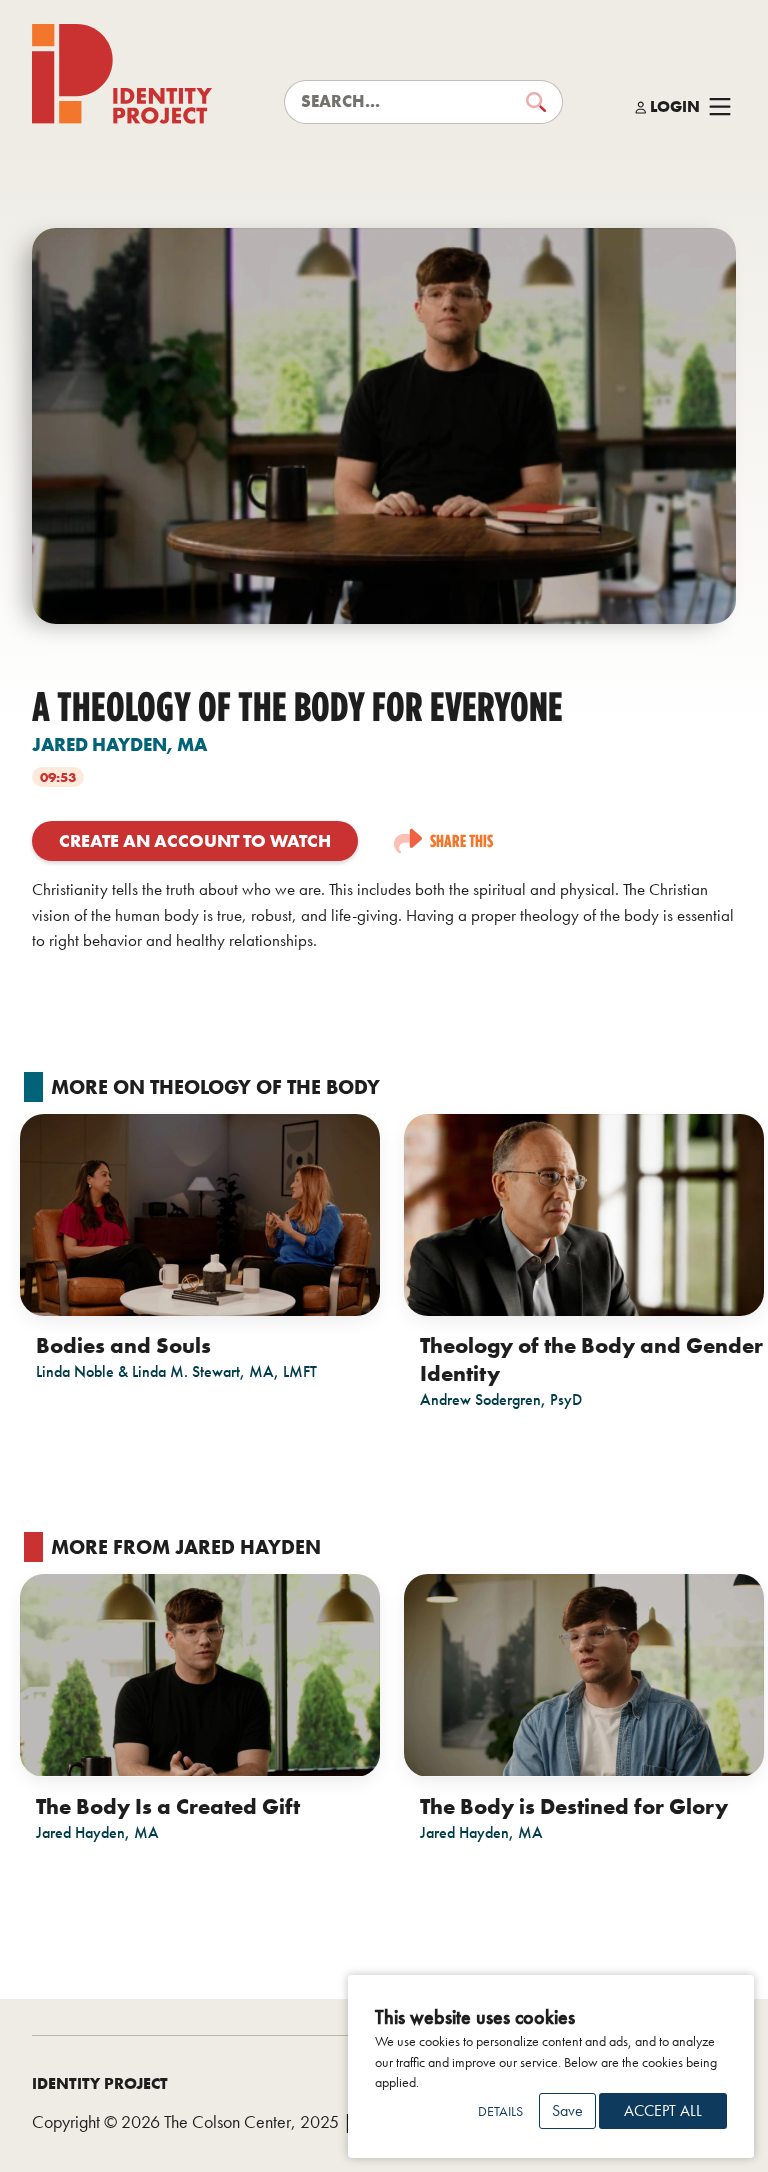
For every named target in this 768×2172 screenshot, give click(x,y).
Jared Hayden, (119, 744)
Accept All (663, 2110)
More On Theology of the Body (215, 1087)
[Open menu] (720, 107)
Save (567, 2110)
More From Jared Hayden (186, 1547)
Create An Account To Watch (195, 840)
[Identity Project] (122, 74)
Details (500, 2111)
